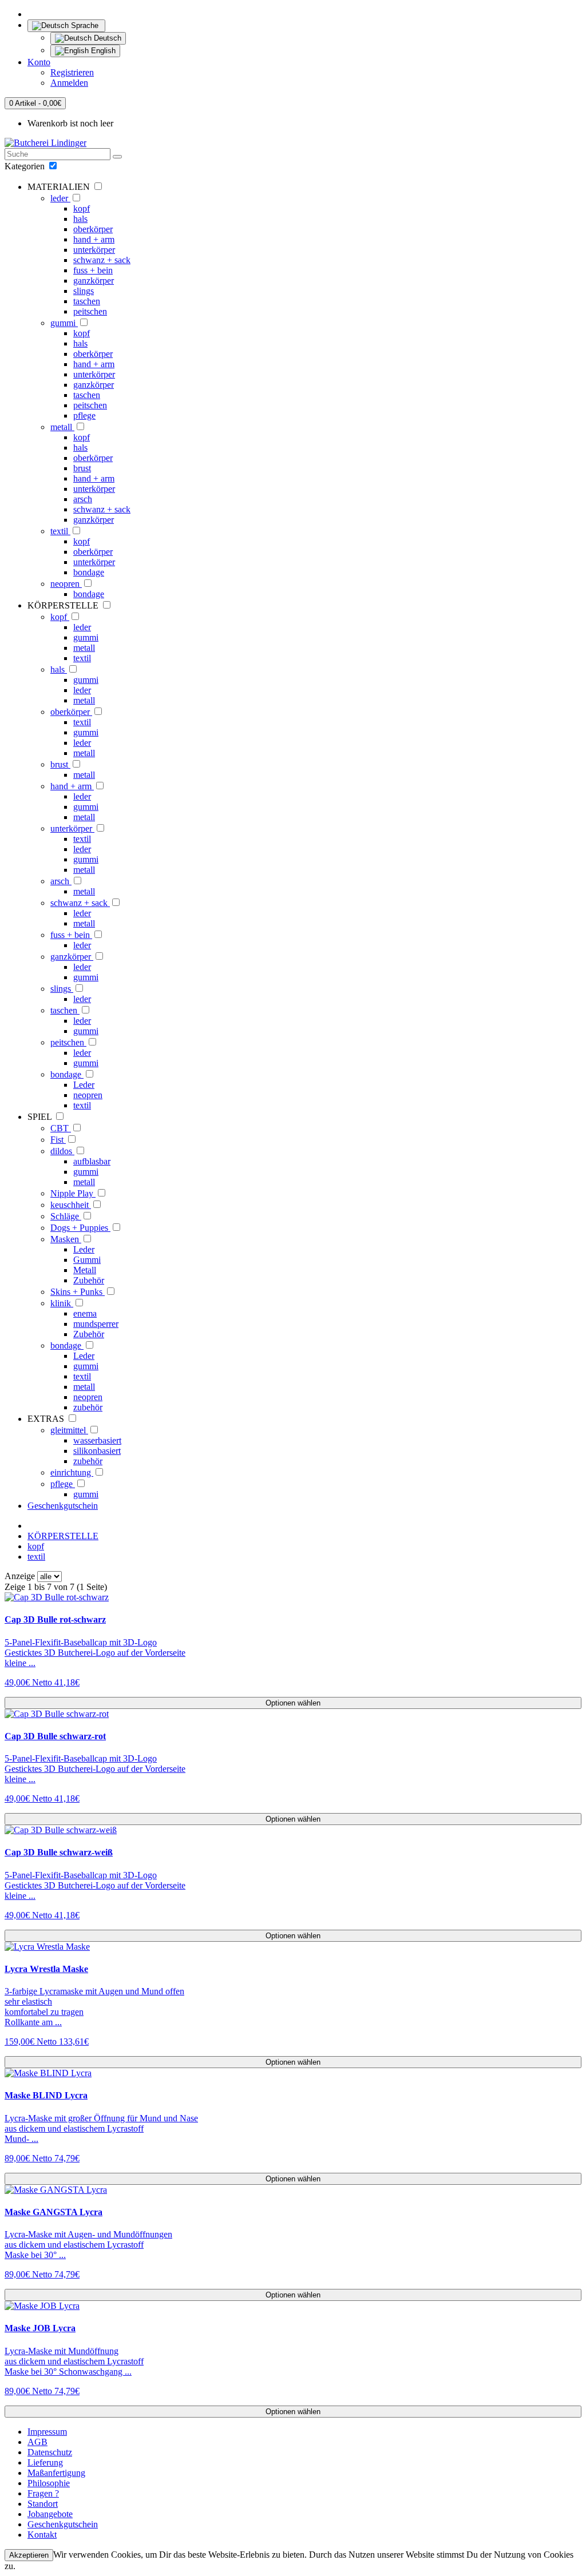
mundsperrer (96, 1324)
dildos (62, 1151)
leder (60, 198)
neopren (66, 584)
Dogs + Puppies (80, 1228)
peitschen (90, 311)
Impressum (47, 2432)
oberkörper (93, 229)
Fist (58, 1140)
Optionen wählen (293, 1703)
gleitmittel (69, 1430)
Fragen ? (43, 2493)
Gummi (87, 1260)
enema (85, 1313)
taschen (87, 301)
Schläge (66, 1216)
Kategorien (26, 166)
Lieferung (45, 2462)
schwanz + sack (102, 260)
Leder (84, 1085)
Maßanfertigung (56, 2473)
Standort (43, 2504)
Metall (85, 1270)
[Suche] (117, 157)
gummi (64, 323)
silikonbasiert (97, 1451)
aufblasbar (92, 1161)
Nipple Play (73, 1193)
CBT (61, 1128)
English (102, 51)
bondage (89, 572)
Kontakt (42, 2535)
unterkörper (94, 250)
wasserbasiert (97, 1440)
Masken (66, 1239)
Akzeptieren (29, 2555)
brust (82, 468)
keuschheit (71, 1205)
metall (62, 427)
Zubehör (89, 1280)
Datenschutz (50, 2452)
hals (80, 219)
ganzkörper (94, 281)
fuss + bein (93, 270)
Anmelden (69, 83)
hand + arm (94, 239)
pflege (84, 416)
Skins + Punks (78, 1292)
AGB (37, 2442)
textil (60, 531)
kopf (82, 208)
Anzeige (20, 1576)
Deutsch (106, 38)
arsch (83, 499)
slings (84, 291)
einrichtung (72, 1472)
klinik (62, 1303)
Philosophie (49, 2483)
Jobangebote (50, 2514)
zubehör (88, 1407)
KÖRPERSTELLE (63, 1536)
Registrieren (72, 72)
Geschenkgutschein (63, 1506)
